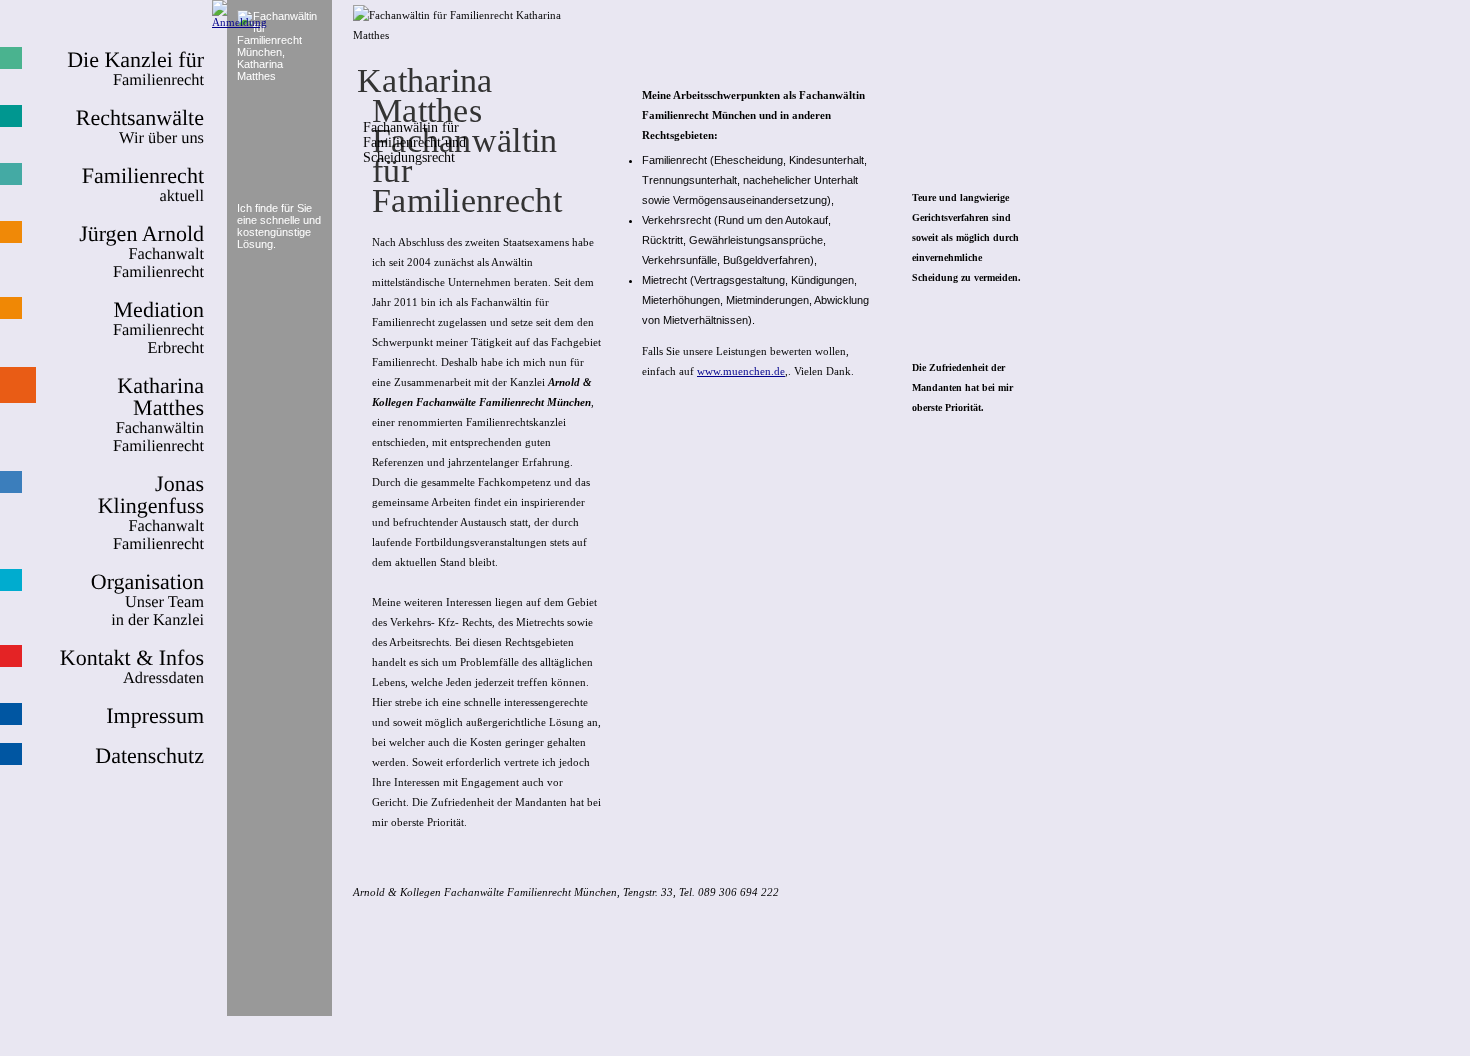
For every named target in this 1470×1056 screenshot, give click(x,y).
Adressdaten (132, 667)
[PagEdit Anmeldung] (239, 22)
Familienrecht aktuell (143, 185)
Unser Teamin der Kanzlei (147, 600)
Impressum (155, 716)
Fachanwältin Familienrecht (158, 415)
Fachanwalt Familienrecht (151, 513)
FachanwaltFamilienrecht (141, 252)
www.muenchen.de (741, 371)
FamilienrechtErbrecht (158, 328)
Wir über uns (140, 127)
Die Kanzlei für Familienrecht (135, 69)
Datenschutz (149, 756)
